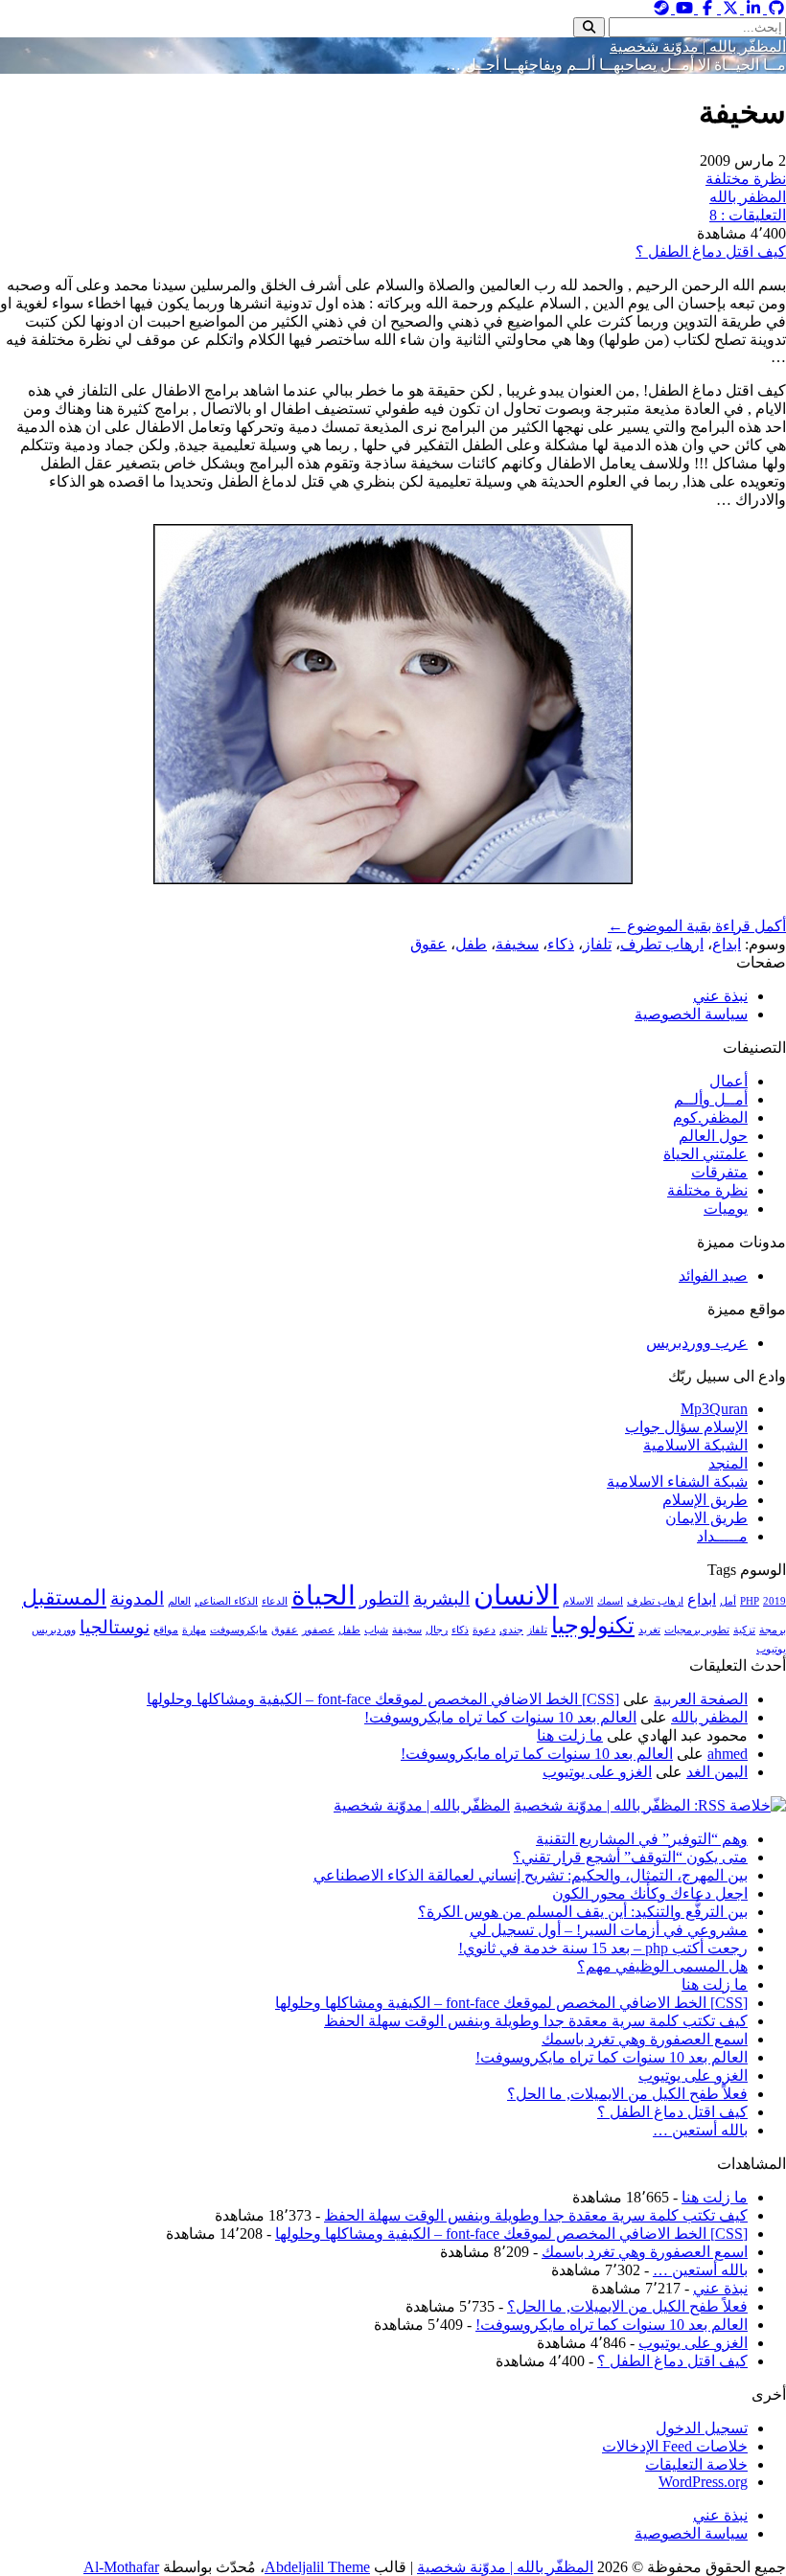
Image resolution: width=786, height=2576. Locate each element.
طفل (471, 944)
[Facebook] (705, 8)
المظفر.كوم (710, 1117)
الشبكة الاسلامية (695, 1445)
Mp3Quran (714, 1409)
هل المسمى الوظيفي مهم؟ (662, 1966)
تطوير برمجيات (697, 1630)
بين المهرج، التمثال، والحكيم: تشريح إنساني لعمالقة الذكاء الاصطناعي (531, 1875)
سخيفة (517, 944)
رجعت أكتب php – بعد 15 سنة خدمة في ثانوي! (603, 1948)
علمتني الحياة (705, 1154)
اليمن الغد (717, 1772)
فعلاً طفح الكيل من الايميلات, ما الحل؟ (627, 2094)
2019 (774, 1601)
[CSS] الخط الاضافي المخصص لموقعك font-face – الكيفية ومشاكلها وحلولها (383, 1699)
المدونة (137, 1598)
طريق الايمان (706, 1518)
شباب (376, 1630)
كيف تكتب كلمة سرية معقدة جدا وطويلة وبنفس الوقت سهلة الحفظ (536, 2021)
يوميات (726, 1208)
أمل (728, 1601)
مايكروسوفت (239, 1630)
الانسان (516, 1595)
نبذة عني (720, 996)
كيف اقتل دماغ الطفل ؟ (711, 251)
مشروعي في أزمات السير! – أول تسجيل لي (609, 1930)
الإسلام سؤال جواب (686, 1427)
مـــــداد (722, 1536)
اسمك (610, 1601)
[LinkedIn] (751, 8)
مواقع (166, 1630)
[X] (728, 8)
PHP (750, 1601)
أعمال (728, 1081)
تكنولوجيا (593, 1625)
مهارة (194, 1630)
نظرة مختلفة (746, 179)
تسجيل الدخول (702, 2428)
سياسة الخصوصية (691, 1014)
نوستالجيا (115, 1627)
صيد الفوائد (713, 1276)
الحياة (324, 1596)
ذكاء (561, 944)
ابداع (727, 944)
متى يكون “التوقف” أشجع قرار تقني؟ (630, 1857)
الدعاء (275, 1601)
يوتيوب (771, 1649)
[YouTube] (682, 8)
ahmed (728, 1754)
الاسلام (578, 1601)
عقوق (428, 944)
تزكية (744, 1630)
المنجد (728, 1463)
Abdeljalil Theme (317, 2567)
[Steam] (661, 8)
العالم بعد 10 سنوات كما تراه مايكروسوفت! (500, 1717)
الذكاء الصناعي (226, 1601)
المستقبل (64, 1597)
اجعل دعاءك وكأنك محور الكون (650, 1893)
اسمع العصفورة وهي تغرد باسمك (645, 2039)
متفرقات (719, 1172)
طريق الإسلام (705, 1500)
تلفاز (597, 944)
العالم (179, 1601)
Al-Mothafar (121, 2567)
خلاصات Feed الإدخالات (675, 2446)
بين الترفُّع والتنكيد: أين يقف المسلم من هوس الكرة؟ (583, 1912)
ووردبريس (54, 1630)
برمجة (773, 1630)
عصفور (318, 1630)
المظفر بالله (748, 197)
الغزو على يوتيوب (597, 1772)
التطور (384, 1598)
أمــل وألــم (711, 1099)
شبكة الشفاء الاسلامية (677, 1482)
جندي (511, 1630)
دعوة (484, 1630)
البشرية (441, 1598)
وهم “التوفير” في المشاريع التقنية (642, 1839)
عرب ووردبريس (697, 1343)
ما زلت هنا (570, 1735)
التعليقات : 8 (748, 215)
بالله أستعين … (700, 2130)
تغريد (649, 1630)
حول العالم (713, 1136)
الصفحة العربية (701, 1699)
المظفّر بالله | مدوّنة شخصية (698, 46)
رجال (437, 1630)
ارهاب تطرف (662, 944)
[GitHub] (774, 8)
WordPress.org (703, 2482)
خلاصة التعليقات (696, 2464)
